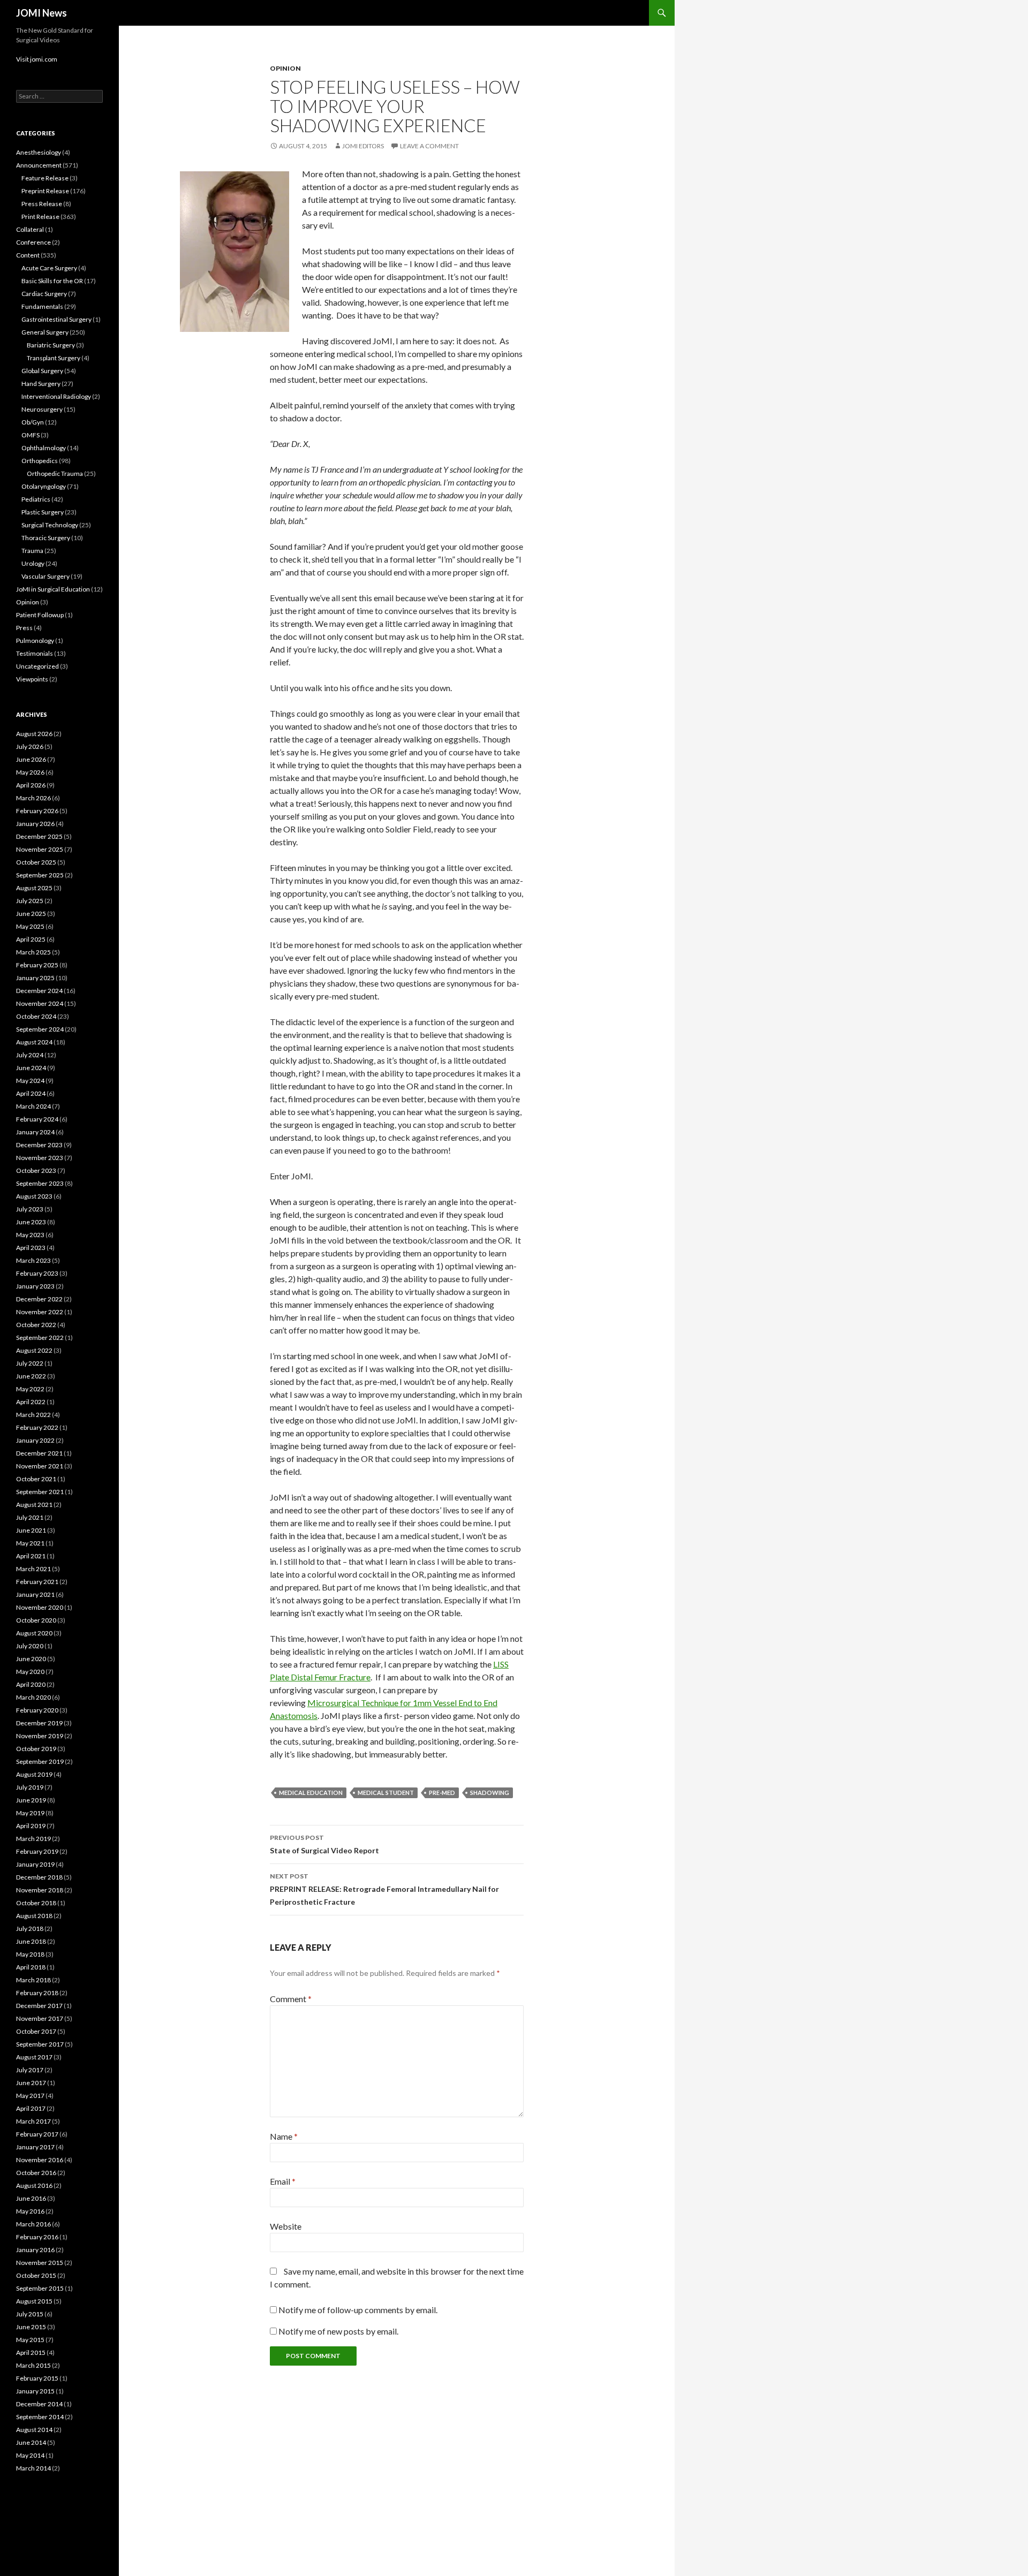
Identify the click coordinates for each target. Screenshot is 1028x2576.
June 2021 (31, 1530)
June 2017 (31, 2083)
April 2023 (31, 1248)
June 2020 (31, 1659)
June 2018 (31, 1941)
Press (24, 628)
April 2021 (31, 1556)
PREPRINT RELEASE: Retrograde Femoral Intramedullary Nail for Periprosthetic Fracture (384, 1889)
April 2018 (31, 1967)
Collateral (30, 229)
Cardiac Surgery (44, 294)
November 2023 (40, 1158)
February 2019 (37, 1851)
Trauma (32, 551)
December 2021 (39, 1453)
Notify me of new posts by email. (338, 2331)
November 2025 (40, 849)
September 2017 (40, 2044)
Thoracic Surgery (46, 538)
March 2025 (33, 952)
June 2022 (31, 1376)
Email (283, 2181)
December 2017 (39, 2006)
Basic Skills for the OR (52, 281)
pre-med (442, 1793)
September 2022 (40, 1338)
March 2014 (33, 2468)
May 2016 (30, 2211)
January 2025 (35, 978)
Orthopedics (40, 461)
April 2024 (31, 1093)
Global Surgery (42, 371)
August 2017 (34, 2057)
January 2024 (35, 1132)
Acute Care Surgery (49, 268)
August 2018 (34, 1916)
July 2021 (30, 1517)
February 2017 (37, 2134)
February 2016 (37, 2237)
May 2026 (30, 772)
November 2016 (40, 2160)
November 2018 (40, 1890)
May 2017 (30, 2096)
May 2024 (30, 1081)
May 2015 (30, 2340)
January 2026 (35, 824)
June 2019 (31, 1800)
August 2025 (34, 888)
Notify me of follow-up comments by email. (358, 2310)
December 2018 (39, 1877)
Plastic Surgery (43, 512)
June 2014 (31, 2442)
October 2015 (36, 2275)
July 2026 (30, 747)
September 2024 (40, 1029)
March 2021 (33, 1569)
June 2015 (31, 2327)
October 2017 (36, 2031)
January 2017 (35, 2147)
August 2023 (34, 1196)
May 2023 (30, 1235)
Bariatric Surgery (51, 345)
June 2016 (31, 2198)
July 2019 (30, 1787)
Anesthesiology (39, 152)
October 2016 (36, 2173)
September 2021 (40, 1492)
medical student (386, 1793)
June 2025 (31, 914)
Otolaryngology (44, 486)
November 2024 (40, 1003)
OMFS (31, 435)
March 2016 (33, 2224)
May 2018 (30, 1954)
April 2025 (31, 939)
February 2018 (37, 1993)
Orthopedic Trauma (55, 473)
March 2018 (33, 1980)
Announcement (39, 165)
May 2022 (30, 1389)
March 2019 (33, 1839)
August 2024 (34, 1042)
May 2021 (30, 1543)
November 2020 (40, 1607)
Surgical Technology (50, 525)
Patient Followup (40, 615)
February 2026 (37, 811)
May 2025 (30, 926)
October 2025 (36, 862)
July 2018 (30, 1929)
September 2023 (40, 1183)
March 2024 (33, 1106)
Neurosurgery (42, 409)
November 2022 (40, 1312)
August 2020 (34, 1633)
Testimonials (35, 653)
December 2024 (39, 991)
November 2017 (40, 2018)
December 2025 (39, 836)
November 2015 (40, 2263)
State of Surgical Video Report (324, 1844)
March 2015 (33, 2365)
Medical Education (311, 1793)
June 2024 (31, 1068)
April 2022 (31, 1402)
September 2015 (40, 2288)
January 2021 (35, 1594)
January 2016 (35, 2250)
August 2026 (34, 734)
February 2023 (37, 1273)
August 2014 (34, 2430)
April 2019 (31, 1826)
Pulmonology (35, 641)
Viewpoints (32, 679)
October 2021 (36, 1479)
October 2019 (36, 1749)
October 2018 (36, 1903)
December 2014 (39, 2404)
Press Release (42, 204)
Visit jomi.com (37, 59)
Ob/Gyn (33, 422)
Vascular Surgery (46, 576)
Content (28, 255)
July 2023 (30, 1209)
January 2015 (35, 2391)
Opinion (285, 68)
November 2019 (40, 1736)
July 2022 (30, 1363)
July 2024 (30, 1055)
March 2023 (33, 1260)
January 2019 (35, 1864)
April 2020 (31, 1684)
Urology (33, 563)
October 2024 (36, 1016)
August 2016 (34, 2185)
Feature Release (45, 178)
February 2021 (37, 1582)
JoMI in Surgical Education (53, 589)
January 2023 (35, 1286)
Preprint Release (45, 191)
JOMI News (41, 13)
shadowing (490, 1793)
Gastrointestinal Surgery (56, 319)
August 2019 (34, 1774)
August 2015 (34, 2301)
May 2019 (30, 1813)
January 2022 (35, 1440)
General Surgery (45, 332)
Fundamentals (42, 306)
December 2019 (39, 1723)
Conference (33, 242)
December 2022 (39, 1299)
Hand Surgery (41, 384)
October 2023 (36, 1170)
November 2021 (40, 1466)
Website (286, 2226)
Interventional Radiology (56, 396)
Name (284, 2136)
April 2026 (31, 785)
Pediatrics (36, 499)
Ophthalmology (44, 448)
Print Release (40, 217)
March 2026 (33, 798)
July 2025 (30, 901)
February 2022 (37, 1427)
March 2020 (33, 1697)
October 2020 (36, 1620)
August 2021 (34, 1505)
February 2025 (37, 965)
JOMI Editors (363, 146)
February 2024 (37, 1119)
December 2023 (39, 1145)
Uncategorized (37, 666)
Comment (291, 1999)
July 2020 (30, 1646)
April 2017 (31, 2108)
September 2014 (40, 2417)
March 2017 (33, 2121)
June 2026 (31, 759)
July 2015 (30, 2314)
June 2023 (31, 1222)
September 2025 (40, 875)
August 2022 (34, 1350)
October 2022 (36, 1325)
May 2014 (30, 2455)
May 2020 (30, 1672)
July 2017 (30, 2070)
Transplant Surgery (54, 358)
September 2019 (40, 1761)
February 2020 (37, 1710)
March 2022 (33, 1415)
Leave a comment (429, 146)
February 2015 (37, 2378)
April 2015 (31, 2353)
